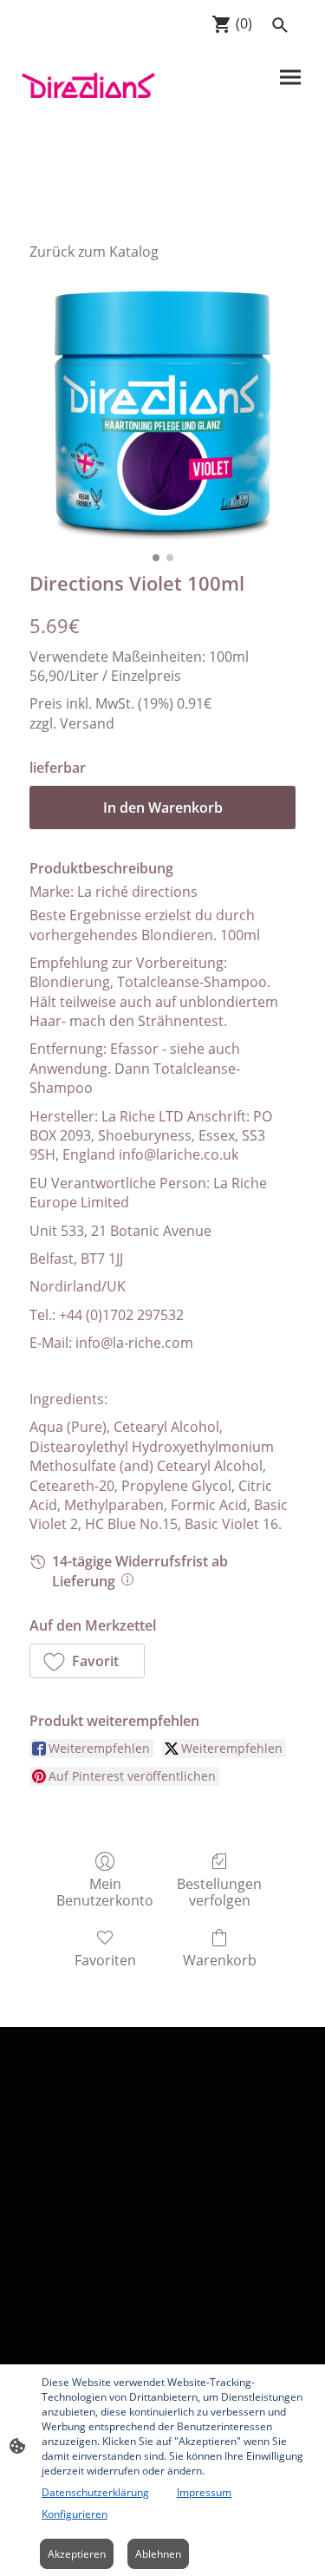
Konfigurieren (75, 2514)
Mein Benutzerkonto (105, 1892)
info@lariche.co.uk (179, 1154)
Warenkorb (220, 1960)
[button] (87, 1661)
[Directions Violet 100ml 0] (162, 412)
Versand (87, 723)
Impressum (204, 2492)
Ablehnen (158, 2554)
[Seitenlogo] (88, 84)
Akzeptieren (77, 2554)
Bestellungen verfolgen (219, 1892)
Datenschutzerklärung (95, 2492)
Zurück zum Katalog (94, 252)
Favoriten (105, 1960)
